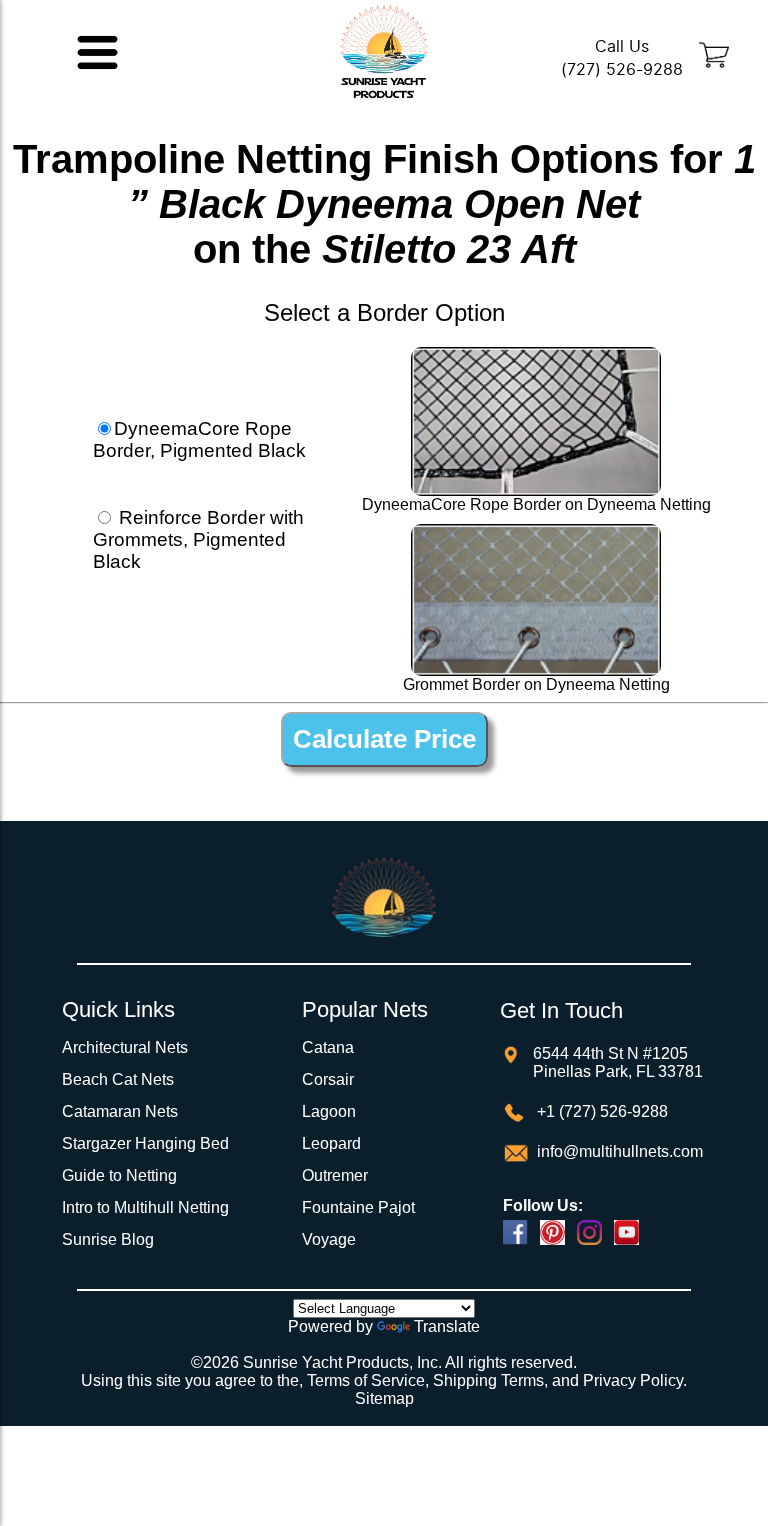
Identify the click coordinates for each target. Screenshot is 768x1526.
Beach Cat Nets (118, 1079)
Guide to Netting (119, 1175)
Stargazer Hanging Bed (145, 1143)
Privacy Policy (633, 1380)
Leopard (331, 1143)
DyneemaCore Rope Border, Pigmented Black (199, 439)
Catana (328, 1047)
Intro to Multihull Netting (145, 1207)
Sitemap (384, 1398)
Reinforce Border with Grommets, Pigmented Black (198, 539)
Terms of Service (366, 1380)
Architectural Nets (125, 1047)
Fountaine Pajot (358, 1207)
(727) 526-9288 (622, 69)
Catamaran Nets (120, 1111)
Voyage (329, 1239)
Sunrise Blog (108, 1239)
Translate (447, 1326)
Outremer (335, 1175)
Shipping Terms (488, 1380)
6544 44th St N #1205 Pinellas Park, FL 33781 (618, 1062)
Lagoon (329, 1111)
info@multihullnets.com (618, 1151)
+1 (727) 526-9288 (600, 1111)
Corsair (328, 1079)
